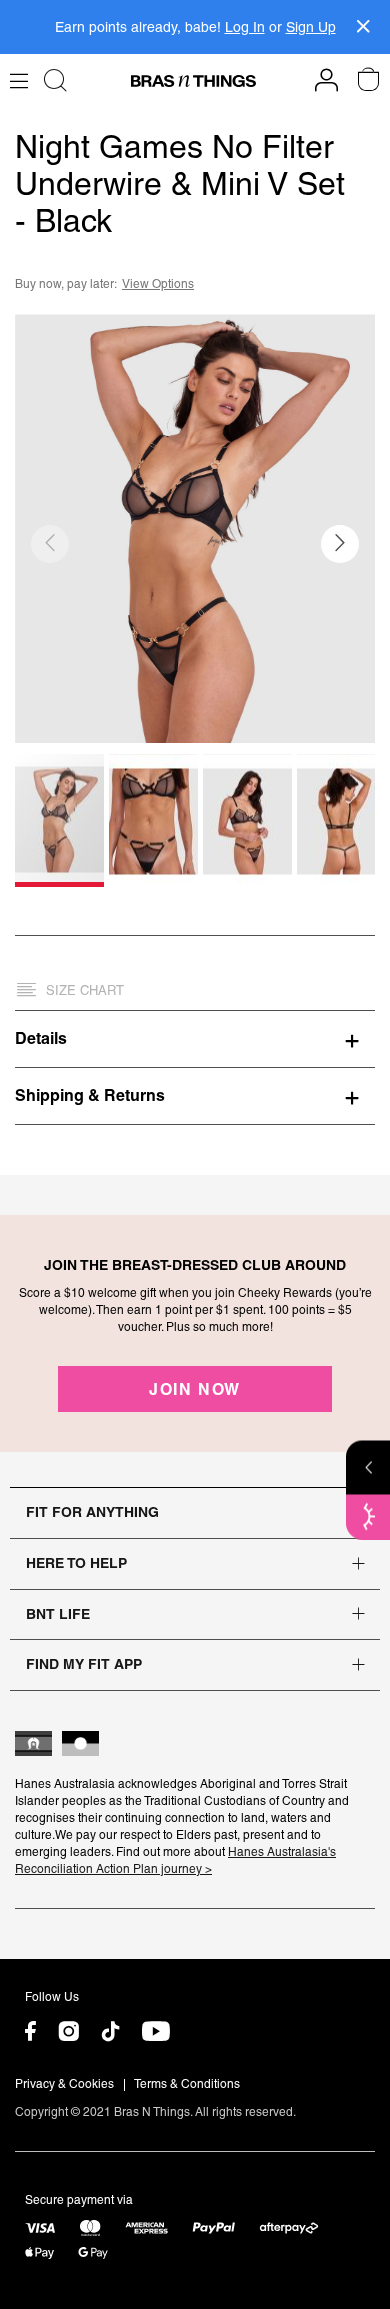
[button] (340, 544)
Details (41, 1038)
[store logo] (193, 81)
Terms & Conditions (187, 2084)
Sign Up (311, 27)
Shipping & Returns (90, 1095)
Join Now (195, 1389)
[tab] (195, 1038)
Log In (245, 27)
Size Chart (85, 990)
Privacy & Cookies (64, 2084)
